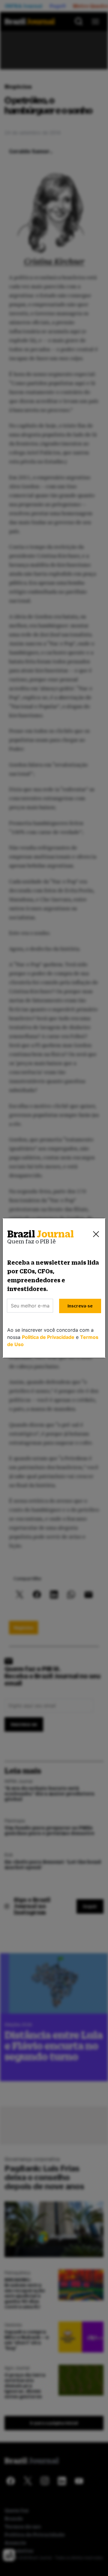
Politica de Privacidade (48, 1337)
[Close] (96, 1234)
